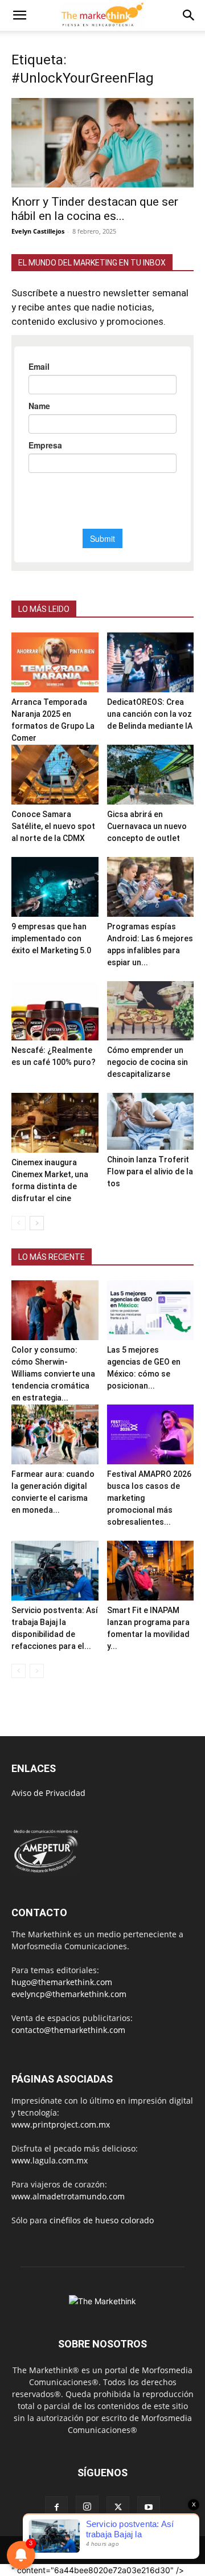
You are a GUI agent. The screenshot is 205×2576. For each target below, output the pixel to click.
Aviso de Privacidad (48, 1793)
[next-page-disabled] (37, 1671)
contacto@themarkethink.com (68, 2030)
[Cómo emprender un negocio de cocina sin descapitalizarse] (151, 1011)
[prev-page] (19, 1223)
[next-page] (37, 1223)
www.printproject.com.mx (61, 2124)
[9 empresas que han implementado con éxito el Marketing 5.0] (55, 887)
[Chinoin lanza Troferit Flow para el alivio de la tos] (151, 1121)
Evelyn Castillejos (38, 231)
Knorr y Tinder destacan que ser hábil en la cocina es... (95, 209)
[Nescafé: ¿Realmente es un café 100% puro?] (55, 1011)
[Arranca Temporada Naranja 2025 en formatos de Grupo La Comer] (55, 662)
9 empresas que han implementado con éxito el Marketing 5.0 (51, 938)
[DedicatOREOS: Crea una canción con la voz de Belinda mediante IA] (151, 662)
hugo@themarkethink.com (62, 1982)
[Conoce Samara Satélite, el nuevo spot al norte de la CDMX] (55, 775)
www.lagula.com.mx (50, 2160)
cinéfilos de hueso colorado (102, 2220)
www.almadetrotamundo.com (68, 2196)
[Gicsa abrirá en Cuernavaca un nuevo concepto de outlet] (151, 775)
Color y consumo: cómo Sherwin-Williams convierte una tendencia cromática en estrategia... (53, 1374)
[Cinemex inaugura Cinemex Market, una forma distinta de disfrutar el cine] (55, 1123)
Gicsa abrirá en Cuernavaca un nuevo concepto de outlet (147, 826)
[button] (19, 15)
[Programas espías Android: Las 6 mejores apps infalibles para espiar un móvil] (151, 887)
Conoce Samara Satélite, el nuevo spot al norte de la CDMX (53, 826)
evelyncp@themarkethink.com (69, 1994)
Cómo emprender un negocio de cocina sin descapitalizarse (147, 1062)
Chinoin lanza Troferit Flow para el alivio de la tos (150, 1171)
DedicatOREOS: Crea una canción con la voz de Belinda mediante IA (150, 714)
